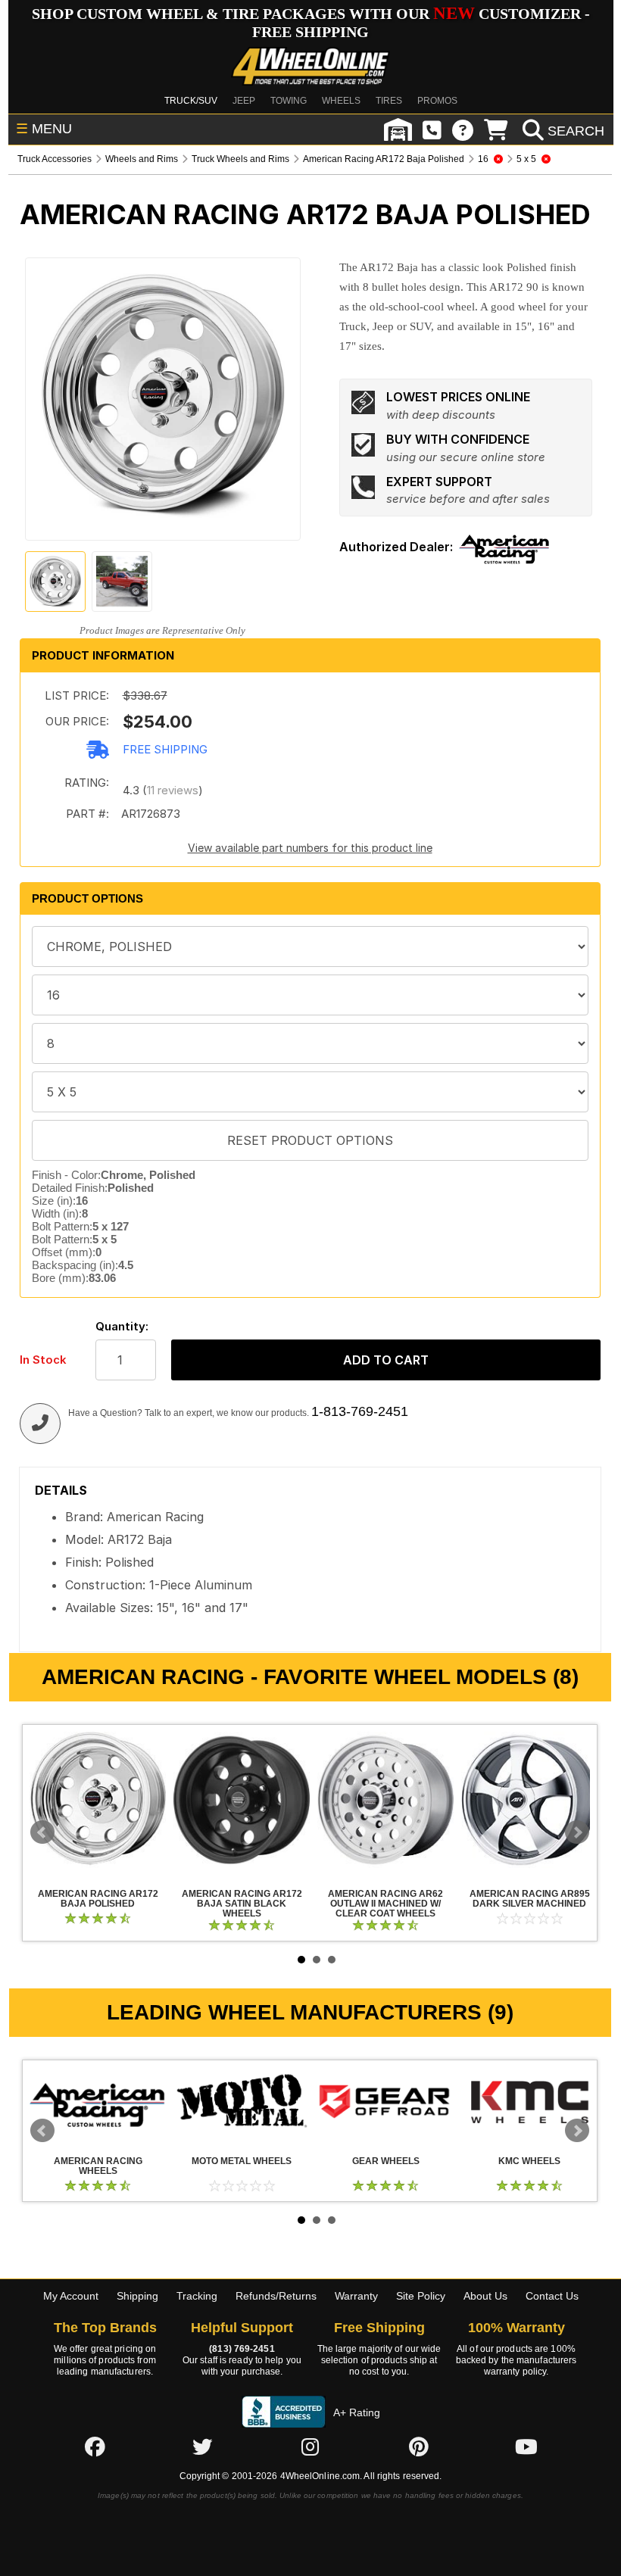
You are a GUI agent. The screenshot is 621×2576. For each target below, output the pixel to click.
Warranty (356, 2296)
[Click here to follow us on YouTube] (526, 2447)
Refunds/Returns (276, 2296)
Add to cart (386, 1360)
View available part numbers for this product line (310, 848)
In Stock (43, 1360)
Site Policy (421, 2296)
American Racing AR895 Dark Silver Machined (529, 1800)
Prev (42, 1832)
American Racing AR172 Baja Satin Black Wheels (242, 1800)
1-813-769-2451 (360, 1411)
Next (577, 1832)
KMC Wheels (529, 2101)
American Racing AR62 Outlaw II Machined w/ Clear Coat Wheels (385, 1800)
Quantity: (122, 1326)
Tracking (197, 2296)
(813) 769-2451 (242, 2349)
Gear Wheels (385, 2101)
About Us (485, 2296)
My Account (71, 2296)
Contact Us (552, 2296)
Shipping (137, 2296)
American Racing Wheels (98, 2101)
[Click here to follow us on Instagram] (310, 2447)
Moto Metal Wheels (242, 2101)
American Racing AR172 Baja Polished (98, 1800)
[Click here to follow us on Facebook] (95, 2447)
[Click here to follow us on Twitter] (202, 2447)
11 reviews (173, 790)
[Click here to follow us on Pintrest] (419, 2447)
